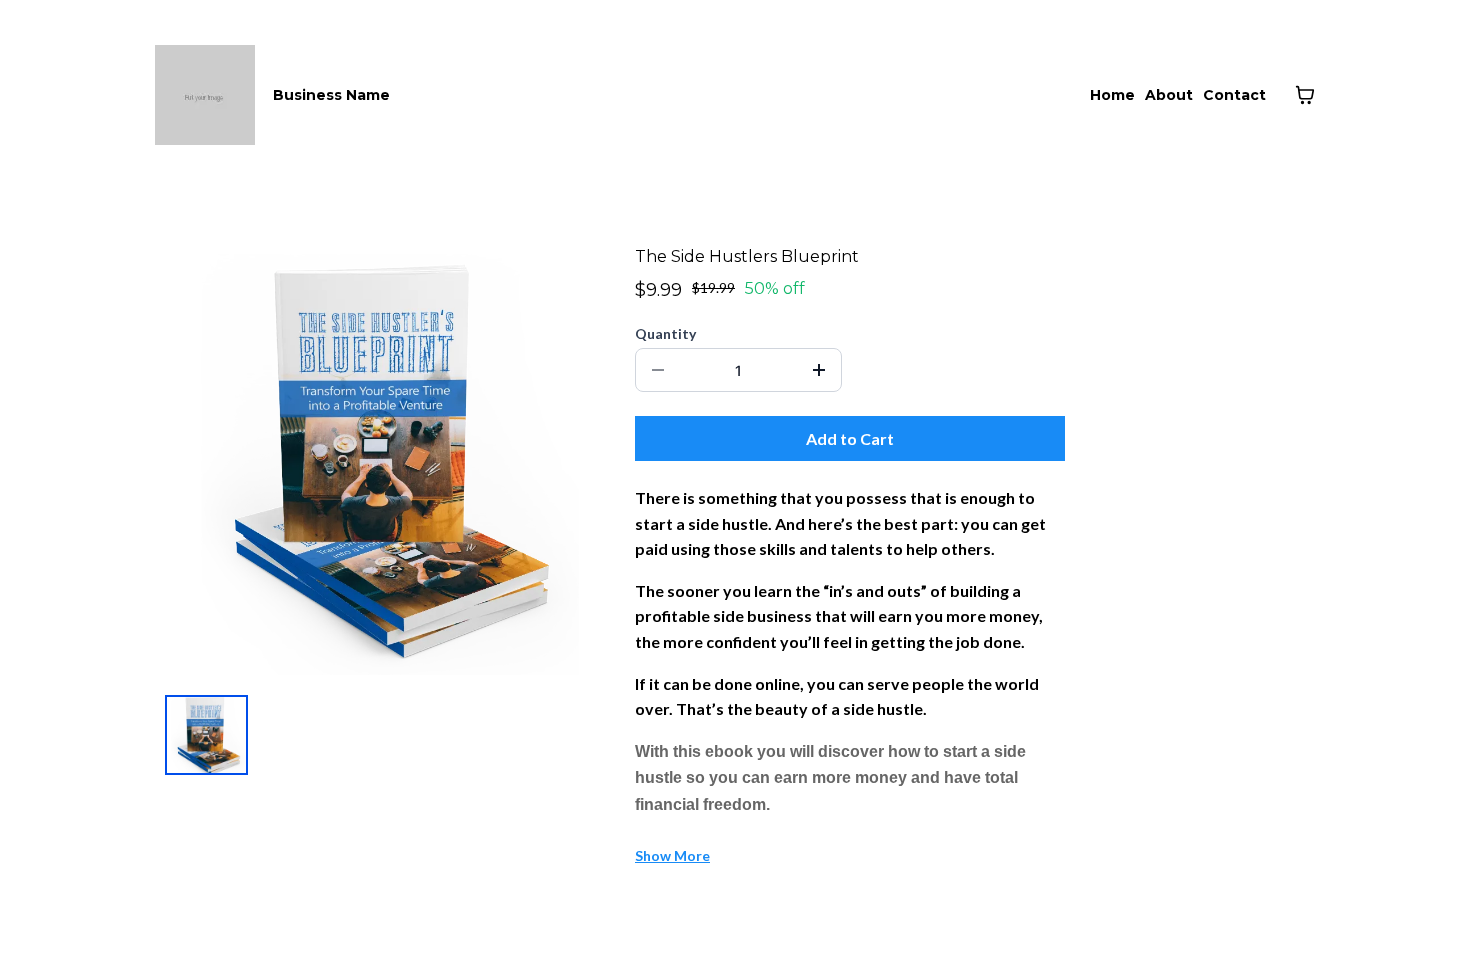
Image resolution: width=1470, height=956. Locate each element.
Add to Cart (850, 438)
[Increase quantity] (819, 370)
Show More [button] (672, 855)
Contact (1234, 95)
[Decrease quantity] (658, 370)
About (1169, 95)
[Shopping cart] (1305, 95)
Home (1112, 95)
